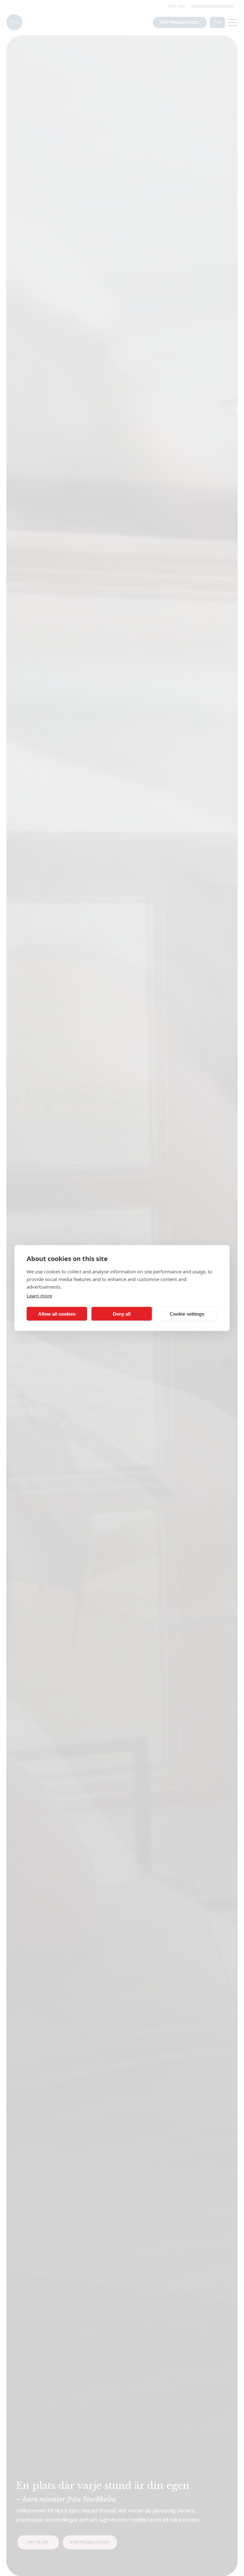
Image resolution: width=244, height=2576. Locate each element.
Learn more (39, 1296)
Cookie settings (187, 1314)
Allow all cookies (57, 1314)
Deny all (122, 1314)
